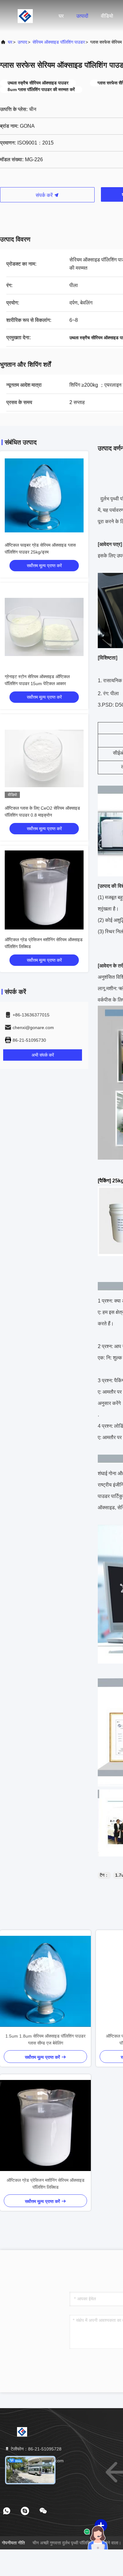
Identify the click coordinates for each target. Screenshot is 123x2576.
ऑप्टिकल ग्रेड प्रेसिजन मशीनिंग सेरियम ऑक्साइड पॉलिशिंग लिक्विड (46, 2184)
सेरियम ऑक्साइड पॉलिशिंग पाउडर (59, 42)
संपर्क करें (45, 195)
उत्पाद (22, 42)
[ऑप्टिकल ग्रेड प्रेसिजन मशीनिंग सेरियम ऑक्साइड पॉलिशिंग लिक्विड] (45, 2125)
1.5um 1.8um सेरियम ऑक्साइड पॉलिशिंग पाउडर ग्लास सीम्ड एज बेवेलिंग (45, 2039)
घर (61, 16)
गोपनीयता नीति (13, 2543)
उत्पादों (82, 16)
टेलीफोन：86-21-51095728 (35, 2449)
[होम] (25, 16)
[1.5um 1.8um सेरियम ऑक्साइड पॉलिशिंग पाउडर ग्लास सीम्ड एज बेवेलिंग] (45, 1981)
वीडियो (107, 16)
